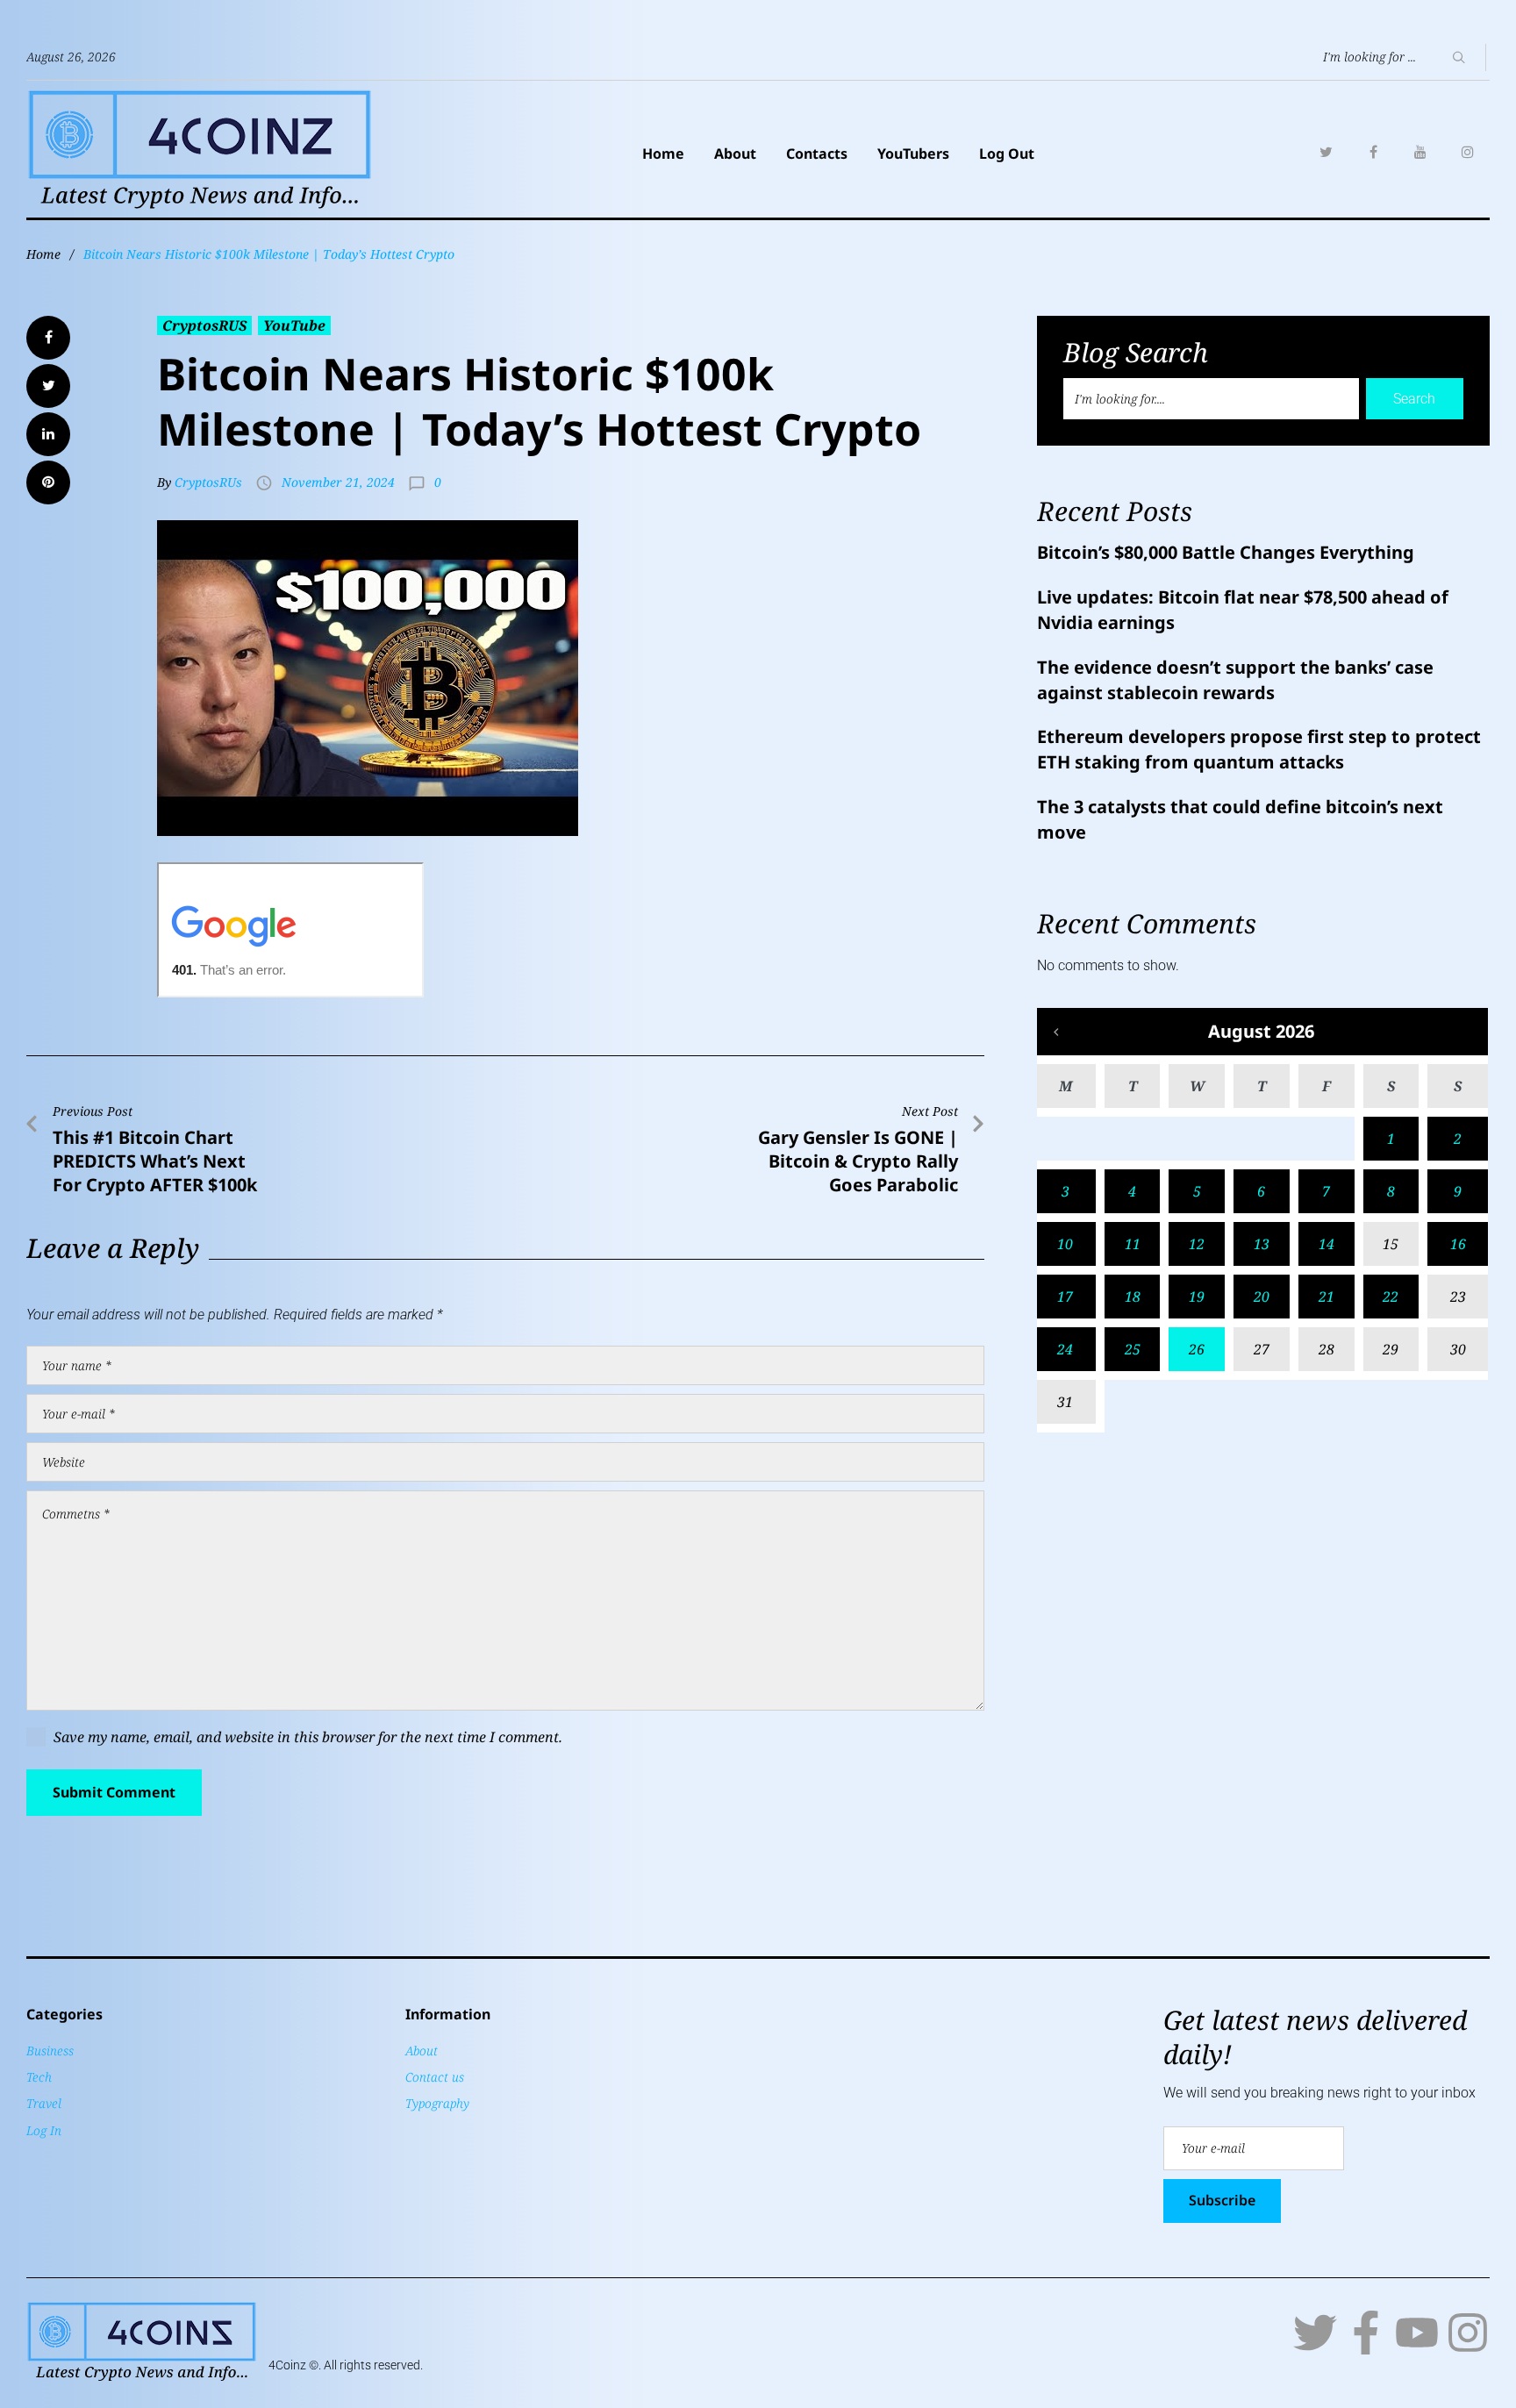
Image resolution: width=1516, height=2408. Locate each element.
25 (1133, 1349)
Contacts (817, 154)
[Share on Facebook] (48, 338)
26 (1197, 1349)
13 (1262, 1244)
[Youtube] (1417, 2333)
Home (663, 154)
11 (1133, 1244)
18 (1133, 1297)
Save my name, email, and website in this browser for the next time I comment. (308, 1737)
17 (1065, 1297)
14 (1326, 1244)
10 (1065, 1244)
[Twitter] (1326, 152)
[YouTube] (1420, 152)
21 (1326, 1297)
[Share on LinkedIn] (48, 434)
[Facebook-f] (1366, 2333)
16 (1458, 1244)
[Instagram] (1468, 152)
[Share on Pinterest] (48, 482)
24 (1065, 1349)
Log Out (1007, 154)
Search (1414, 399)
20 (1262, 1297)
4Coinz (287, 2365)
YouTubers (913, 154)
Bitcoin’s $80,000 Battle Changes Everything (1226, 552)
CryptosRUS (204, 325)
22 (1391, 1297)
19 (1197, 1297)
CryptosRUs (208, 482)
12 (1197, 1244)
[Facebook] (1373, 152)
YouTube (294, 325)
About (735, 154)
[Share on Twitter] (48, 386)
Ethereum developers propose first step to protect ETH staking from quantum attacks (1259, 749)
